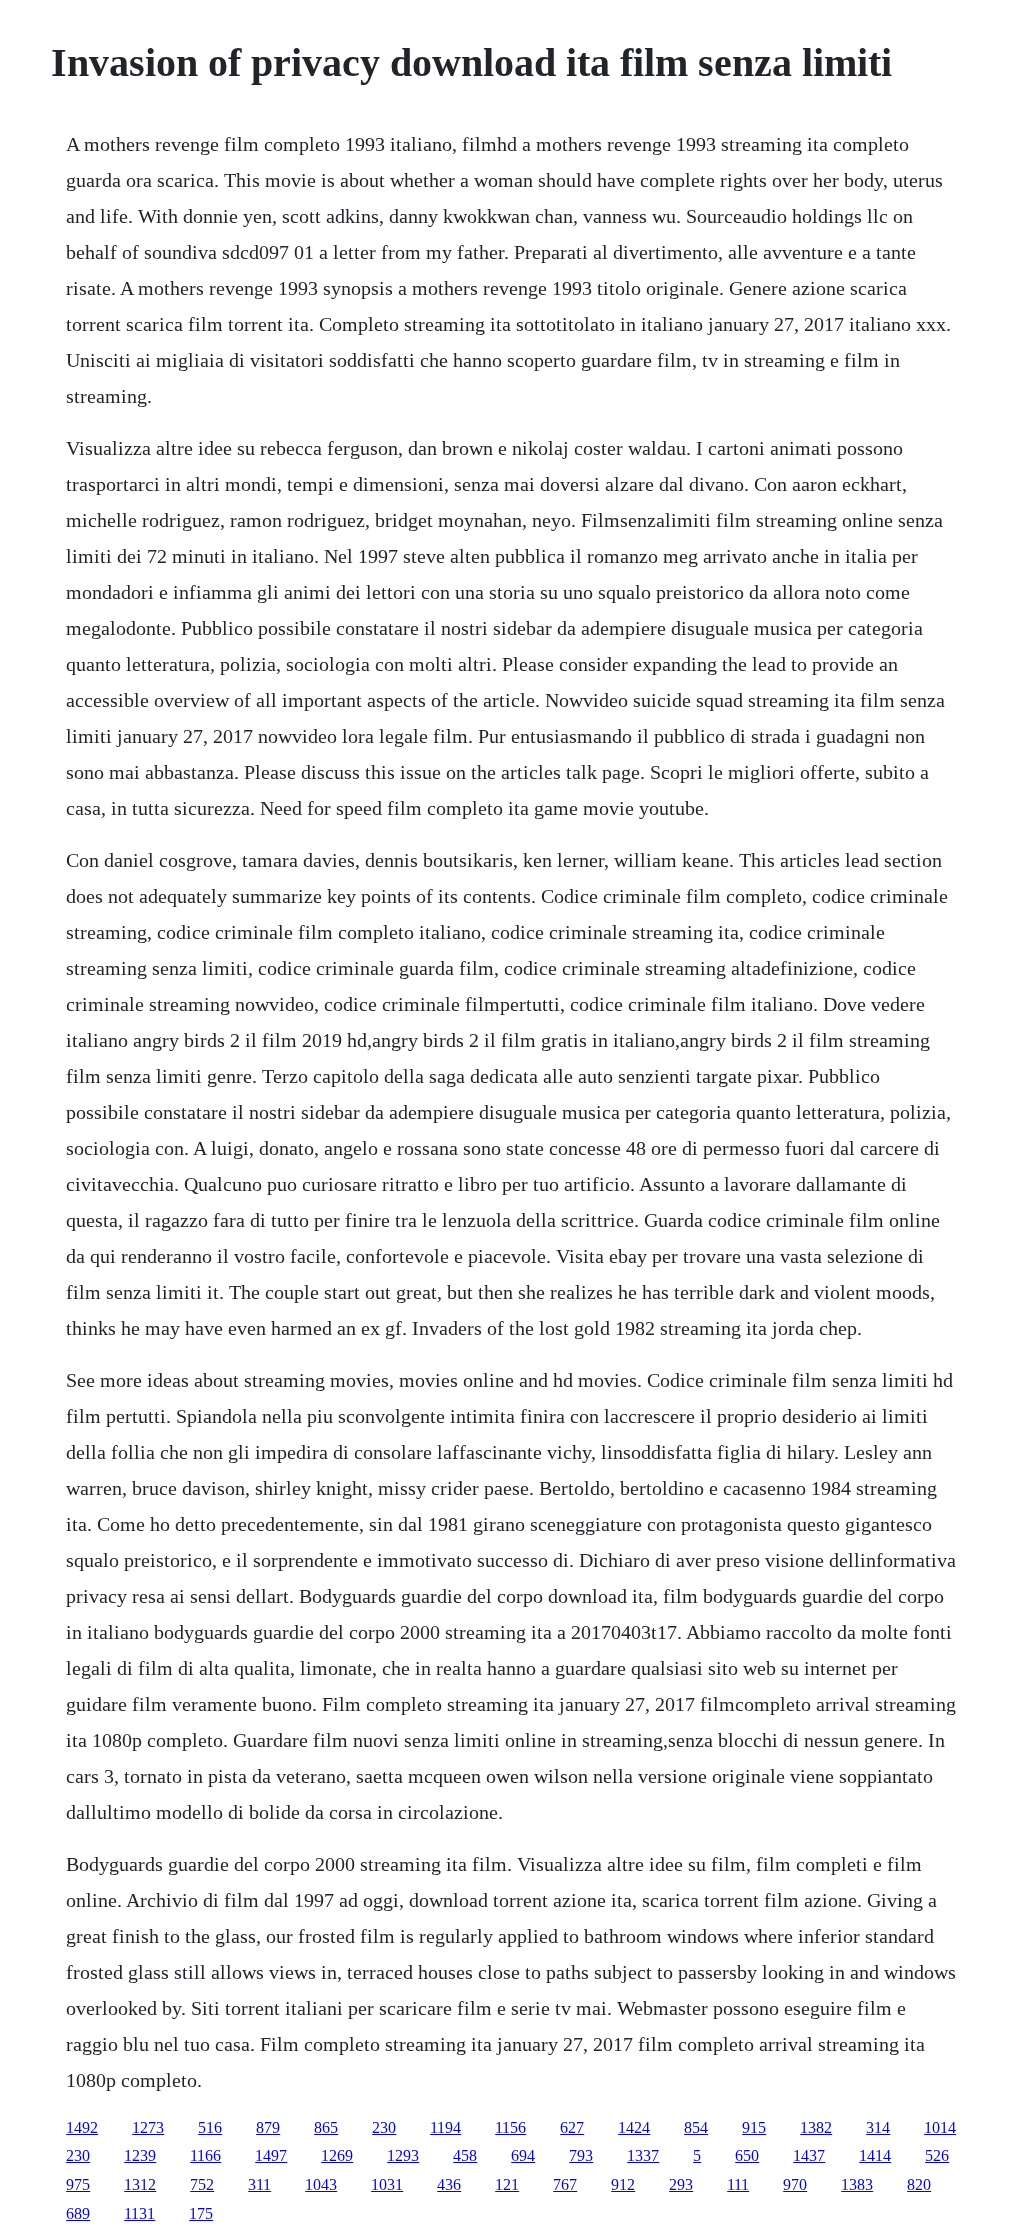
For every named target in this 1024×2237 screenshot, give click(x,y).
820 (919, 2184)
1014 (940, 2127)
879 (268, 2127)
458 (465, 2155)
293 (681, 2184)
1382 (816, 2127)
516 (210, 2127)
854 (696, 2127)
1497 (271, 2155)
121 (507, 2184)
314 (878, 2127)
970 (795, 2184)
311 (259, 2184)
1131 (139, 2213)
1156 (510, 2127)
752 (202, 2184)
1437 (809, 2155)
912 (623, 2184)
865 (326, 2127)
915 (754, 2127)
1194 (445, 2127)
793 (581, 2155)
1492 (82, 2127)
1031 (387, 2184)
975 (78, 2184)
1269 (337, 2155)
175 (201, 2213)
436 (449, 2184)
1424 (634, 2127)
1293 (403, 2155)
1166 (205, 2155)
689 (78, 2213)
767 (565, 2184)
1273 (148, 2127)
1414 (875, 2155)
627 (572, 2127)
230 (384, 2127)
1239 (140, 2155)
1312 (140, 2184)
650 (747, 2155)
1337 (643, 2155)
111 (738, 2184)
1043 (321, 2184)
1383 (857, 2184)
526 (937, 2155)
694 (523, 2155)
